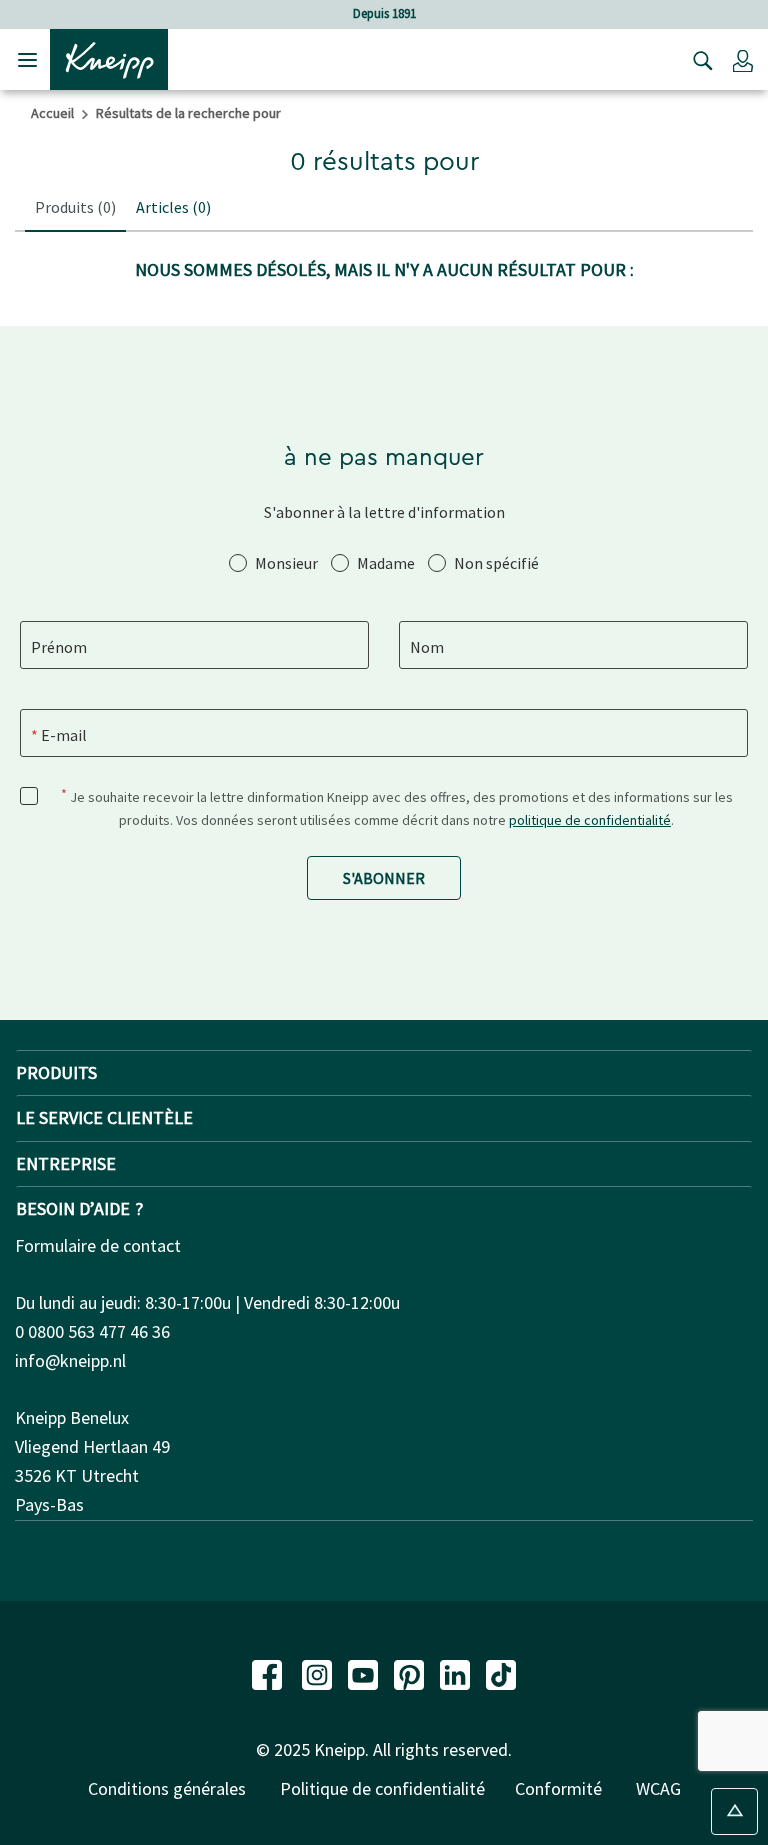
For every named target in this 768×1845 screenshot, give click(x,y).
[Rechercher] (698, 60)
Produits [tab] (75, 207)
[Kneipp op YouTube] (365, 1672)
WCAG (658, 1788)
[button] (743, 60)
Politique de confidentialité (382, 1788)
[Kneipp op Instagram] (319, 1672)
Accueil (52, 113)
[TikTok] (501, 1672)
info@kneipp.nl (70, 1360)
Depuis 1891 (384, 13)
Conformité (558, 1788)
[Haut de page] (734, 1811)
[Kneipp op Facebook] (269, 1672)
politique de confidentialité (590, 820)
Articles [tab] (173, 207)
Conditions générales (167, 1788)
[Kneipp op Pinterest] (411, 1672)
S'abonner (384, 878)
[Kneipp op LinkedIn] (457, 1672)
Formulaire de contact (98, 1245)
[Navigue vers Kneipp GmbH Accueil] (109, 58)
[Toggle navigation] (27, 59)
